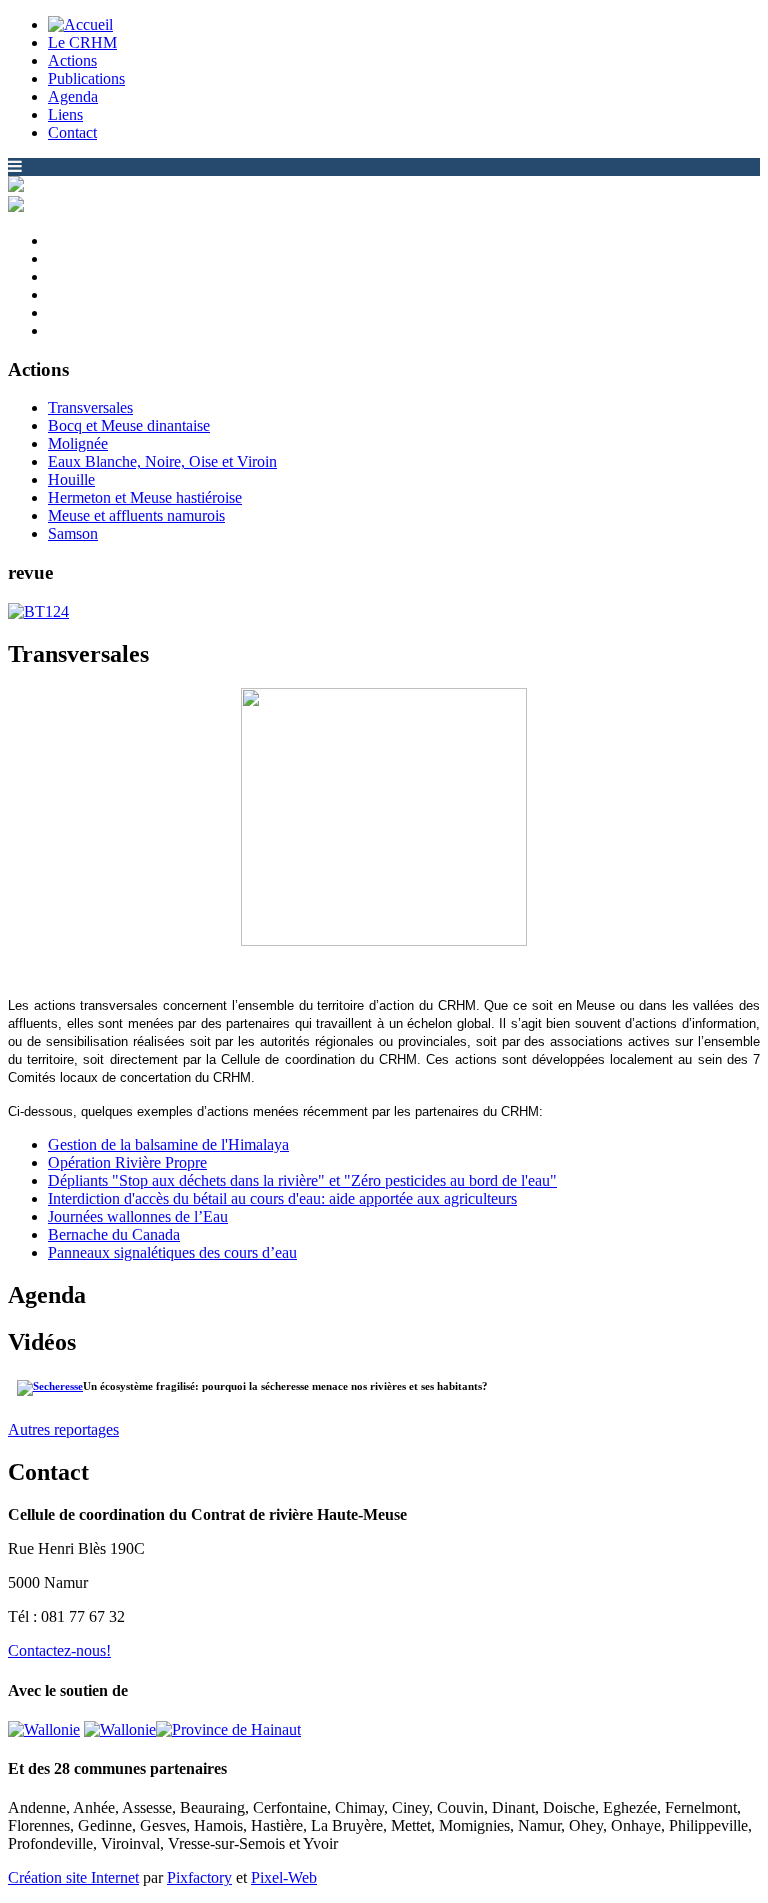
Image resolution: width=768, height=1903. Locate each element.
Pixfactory (199, 1877)
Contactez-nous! (59, 1650)
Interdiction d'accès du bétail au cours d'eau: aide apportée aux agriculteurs (282, 1198)
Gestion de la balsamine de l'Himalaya (168, 1144)
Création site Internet (73, 1877)
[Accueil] (80, 24)
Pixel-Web (284, 1877)
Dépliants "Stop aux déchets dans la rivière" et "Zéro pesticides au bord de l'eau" (302, 1180)
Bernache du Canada (114, 1234)
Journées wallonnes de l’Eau (138, 1216)
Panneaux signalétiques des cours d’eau (172, 1252)
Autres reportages (63, 1429)
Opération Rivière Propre (127, 1162)
